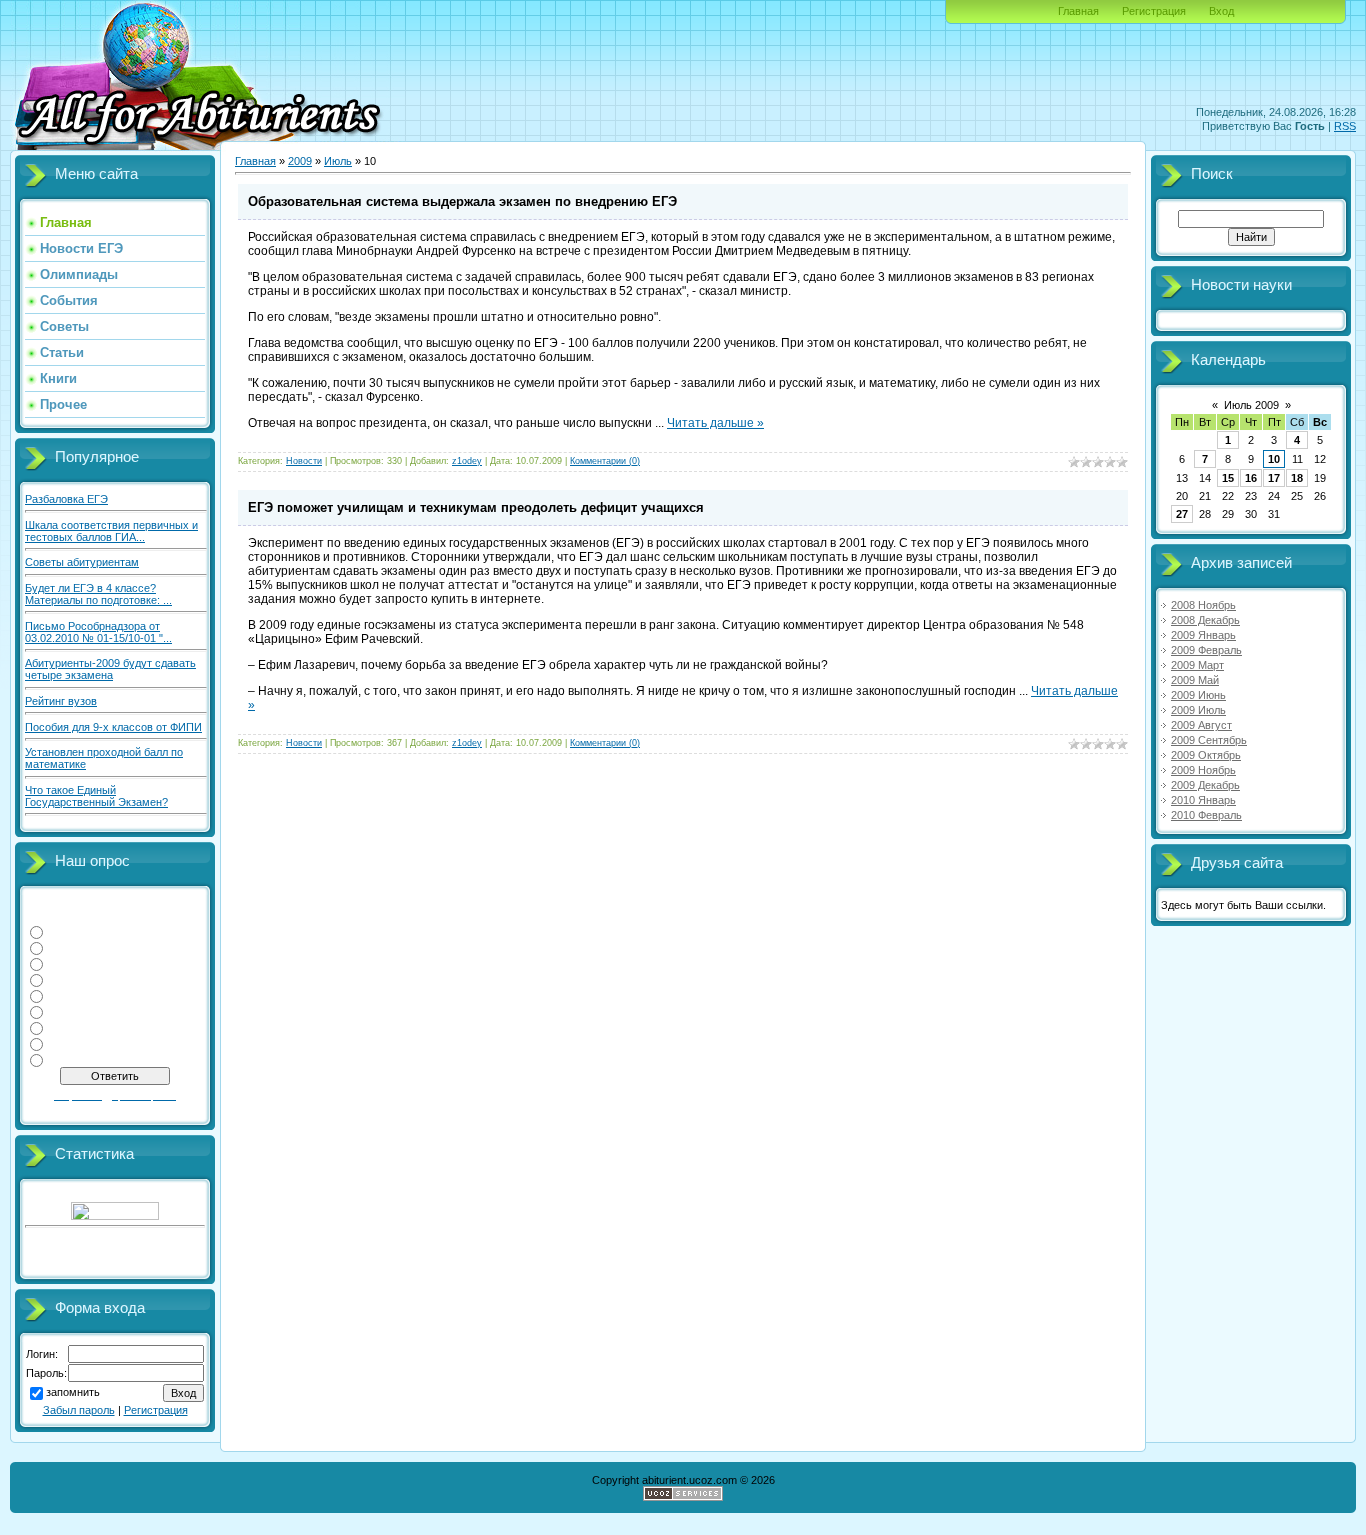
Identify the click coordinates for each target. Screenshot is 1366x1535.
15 (1228, 478)
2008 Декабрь (1205, 620)
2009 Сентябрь (1209, 740)
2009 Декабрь (1205, 785)
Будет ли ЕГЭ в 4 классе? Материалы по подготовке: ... (98, 594)
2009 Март (1197, 665)
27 (1182, 514)
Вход (1221, 11)
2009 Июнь (1198, 695)
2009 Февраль (1206, 650)
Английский (78, 1043)
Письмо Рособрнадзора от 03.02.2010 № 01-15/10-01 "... (98, 632)
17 (1274, 478)
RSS (1345, 126)
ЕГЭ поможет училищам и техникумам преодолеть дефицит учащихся (476, 507)
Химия (65, 979)
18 (1297, 478)
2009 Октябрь (1206, 755)
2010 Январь (1203, 800)
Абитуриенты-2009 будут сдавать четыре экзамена (110, 669)
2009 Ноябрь (1203, 770)
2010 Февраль (1206, 815)
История (70, 1027)
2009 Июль (1198, 710)
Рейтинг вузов (61, 701)
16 (1251, 478)
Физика (67, 931)
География (76, 995)
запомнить (73, 1393)
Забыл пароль (79, 1410)
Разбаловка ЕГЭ (66, 499)
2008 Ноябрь (1203, 605)
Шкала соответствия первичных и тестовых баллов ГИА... (111, 531)
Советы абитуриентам (82, 562)
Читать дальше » (715, 423)
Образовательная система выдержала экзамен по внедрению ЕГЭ (462, 201)
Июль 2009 (1251, 405)
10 (1274, 459)
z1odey (467, 461)
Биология (72, 1059)
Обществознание (93, 1011)
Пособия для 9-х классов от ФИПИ (113, 727)
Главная (1078, 11)
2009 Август (1201, 725)
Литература (78, 963)
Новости (304, 461)
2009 (300, 161)
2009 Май (1195, 680)
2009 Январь (1203, 635)
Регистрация (1154, 11)
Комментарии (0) (605, 461)
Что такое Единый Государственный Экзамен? (96, 796)
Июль (338, 161)
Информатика (84, 947)
